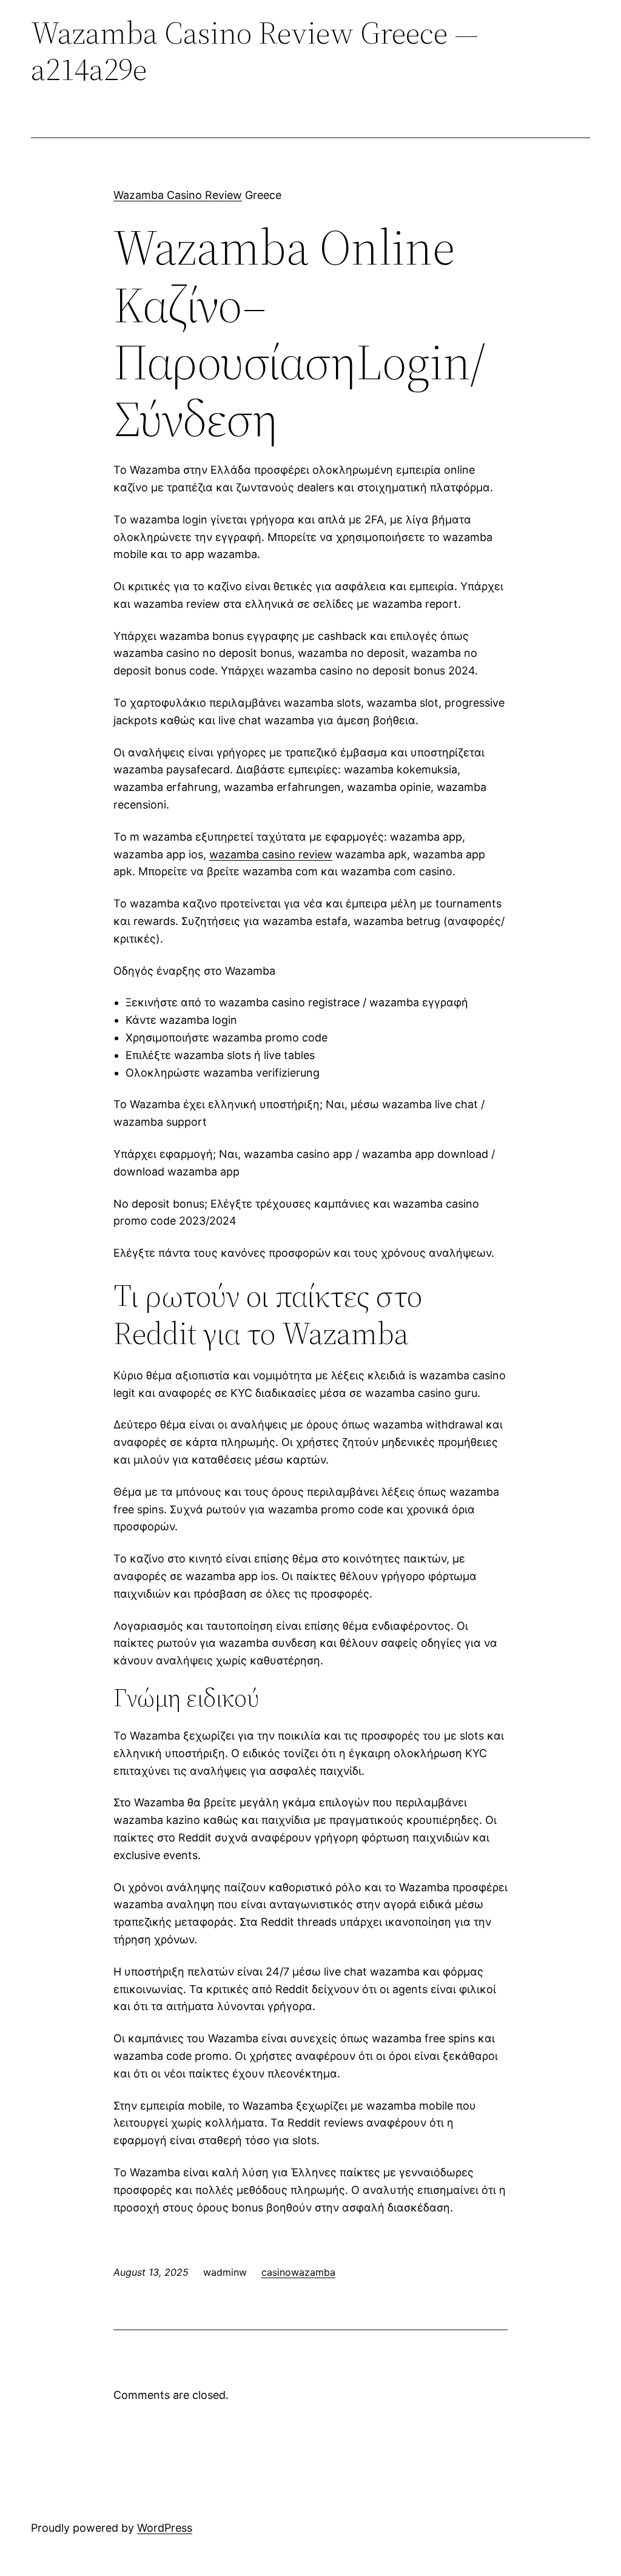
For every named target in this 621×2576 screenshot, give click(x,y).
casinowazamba (298, 2272)
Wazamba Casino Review (178, 195)
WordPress (165, 2528)
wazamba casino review (271, 854)
